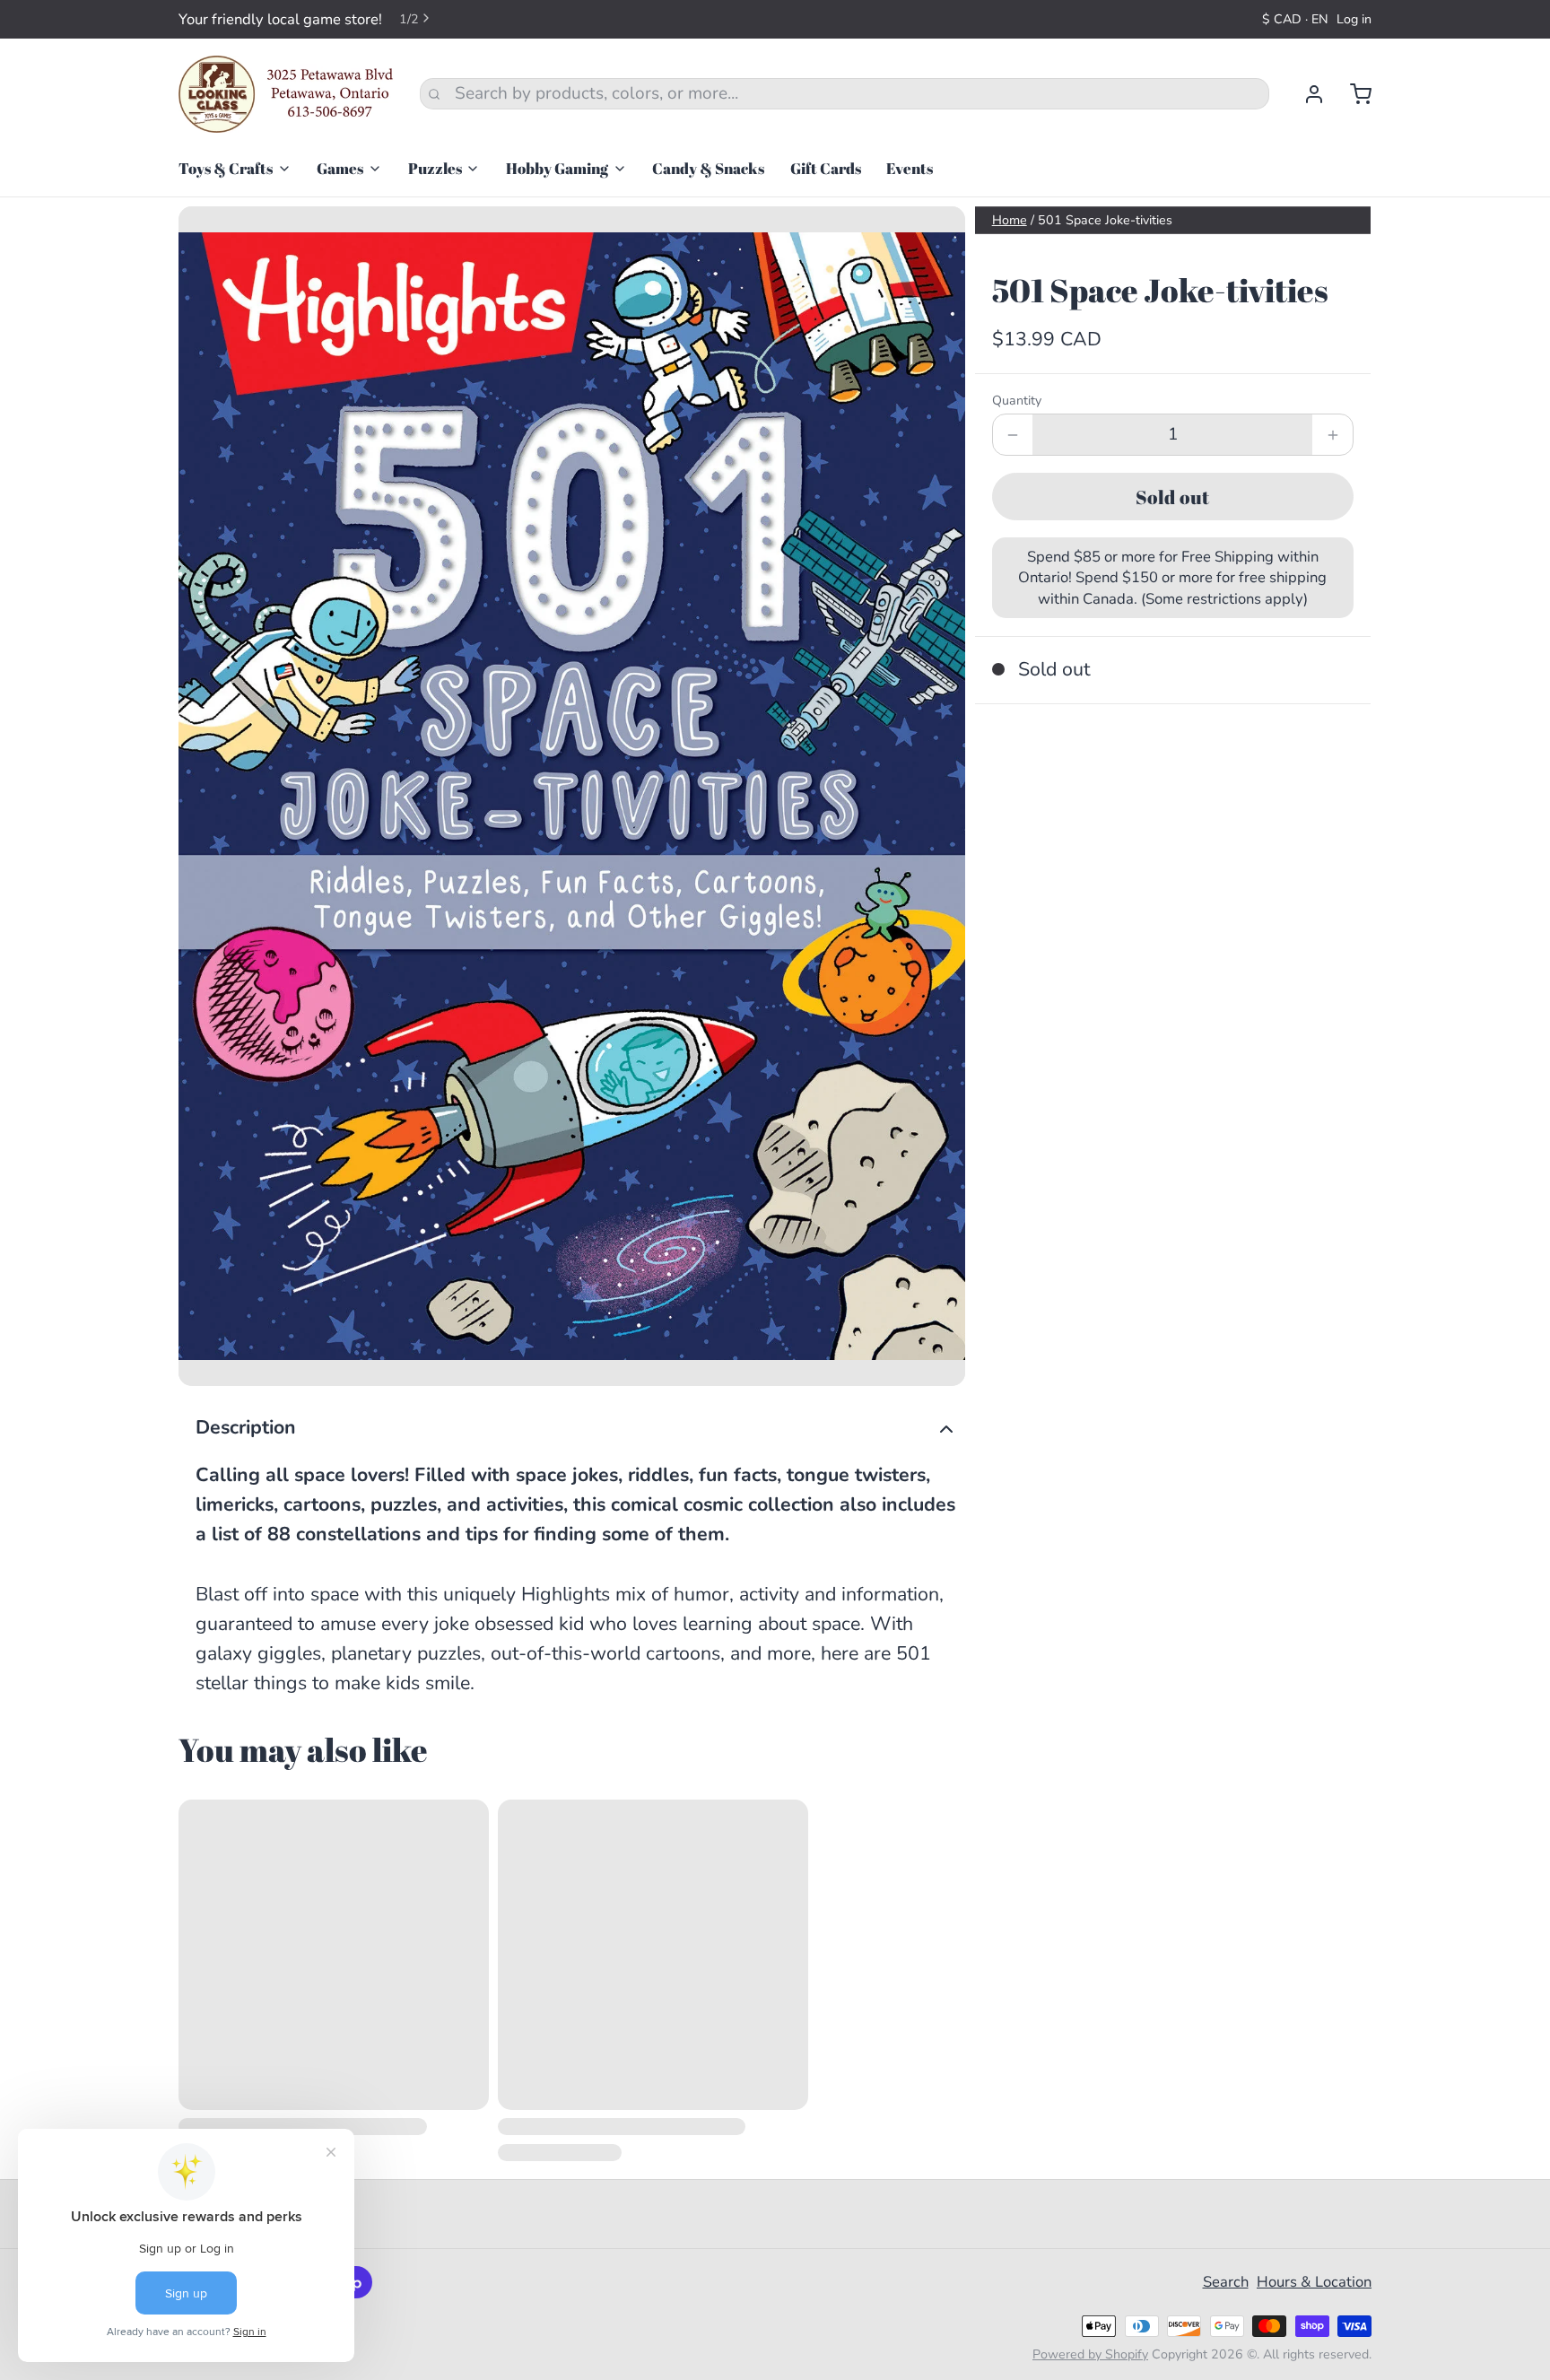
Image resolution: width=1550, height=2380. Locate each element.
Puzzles (435, 168)
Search (1226, 2282)
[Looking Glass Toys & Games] (286, 94)
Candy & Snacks (708, 168)
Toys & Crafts (226, 168)
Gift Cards (826, 168)
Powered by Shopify (1090, 2354)
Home (1010, 220)
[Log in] (1306, 94)
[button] (1173, 497)
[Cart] (1352, 94)
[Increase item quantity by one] (1332, 435)
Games (340, 168)
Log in (1354, 19)
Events (910, 168)
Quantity (1017, 401)
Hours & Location (1314, 2282)
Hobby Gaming (557, 168)
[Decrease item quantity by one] (1013, 435)
